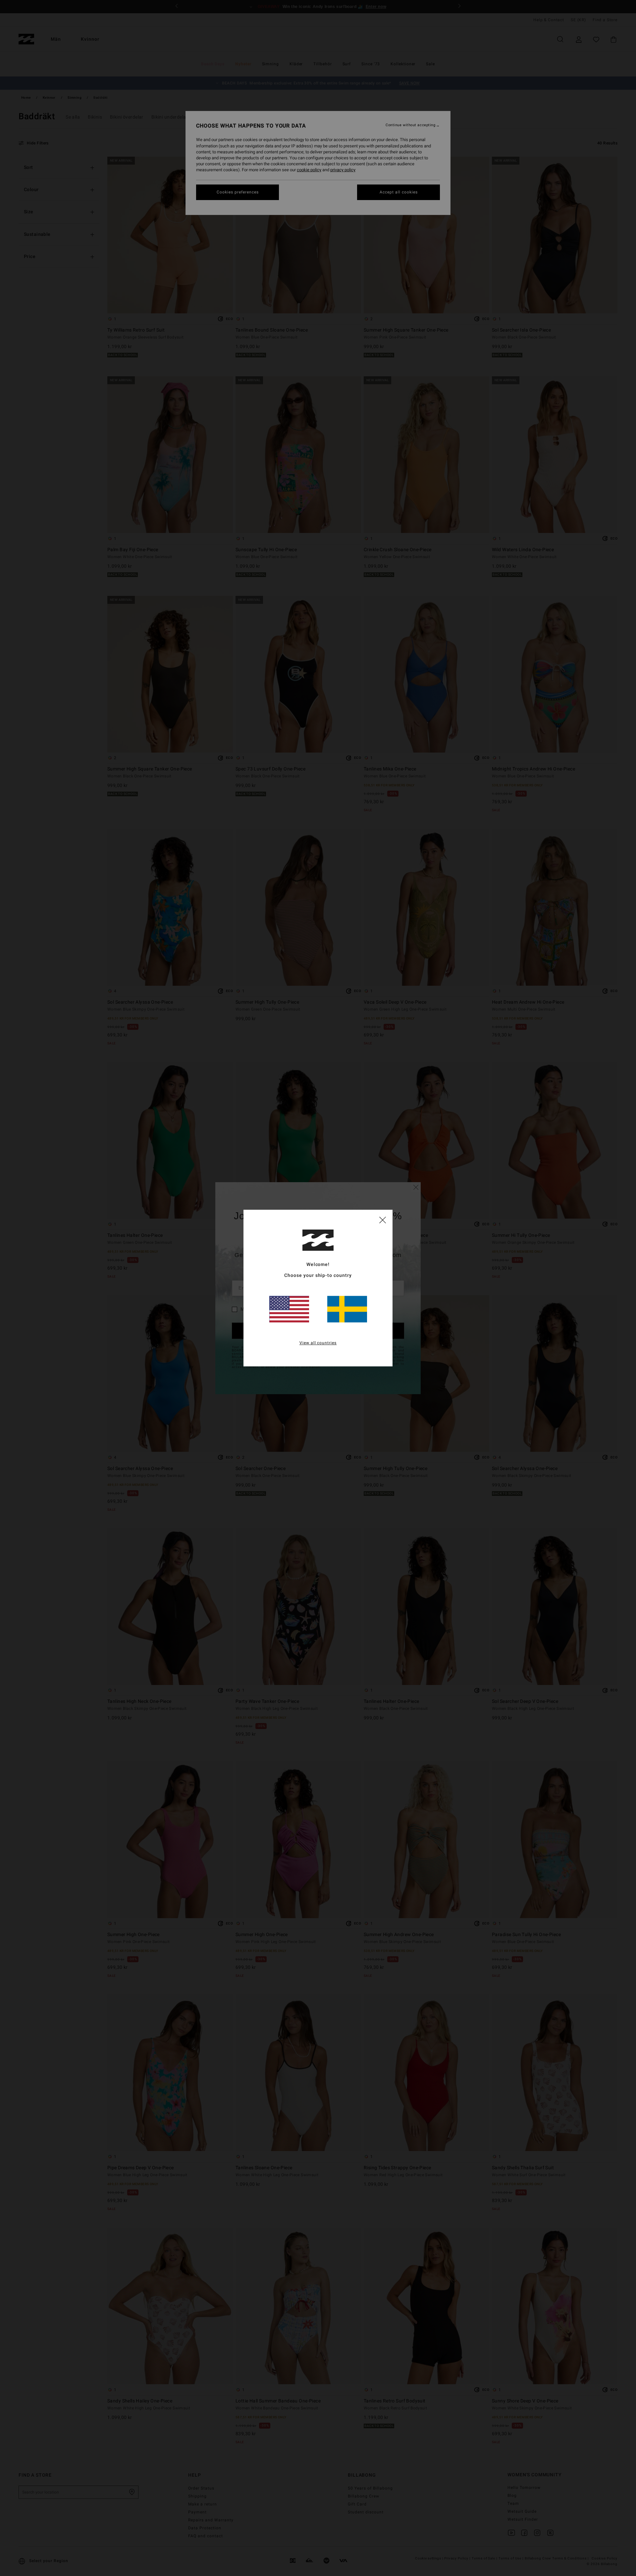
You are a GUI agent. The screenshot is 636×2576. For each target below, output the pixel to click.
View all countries (318, 1343)
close (383, 1220)
